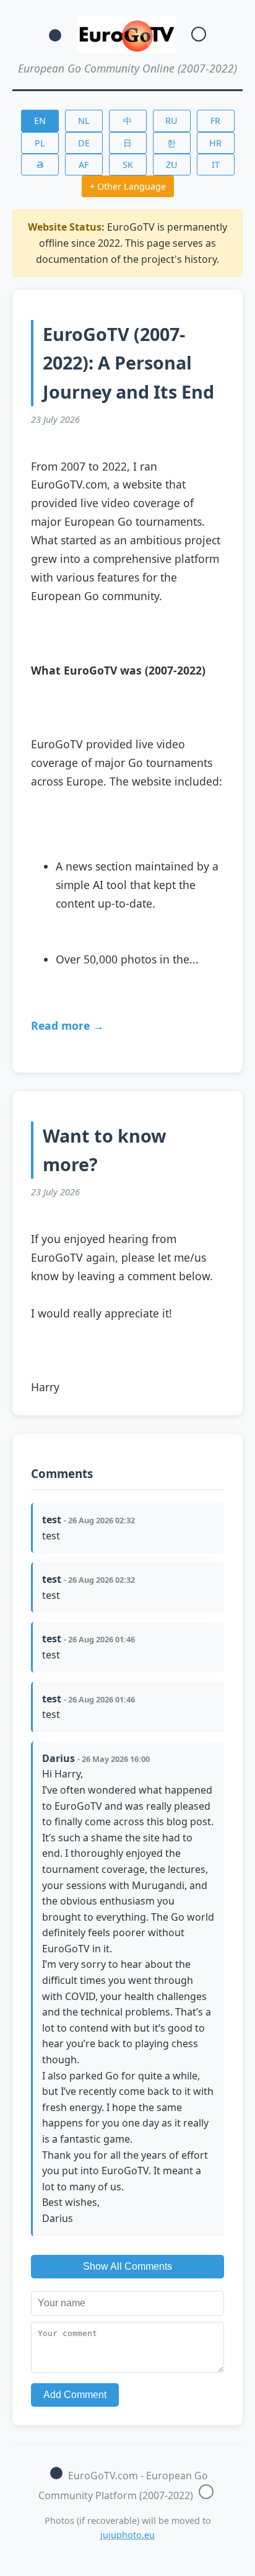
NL (84, 121)
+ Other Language (128, 186)
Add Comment (75, 2395)
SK (128, 165)
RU (171, 121)
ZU (172, 165)
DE (84, 143)
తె (40, 165)
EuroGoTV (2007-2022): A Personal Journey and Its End (128, 362)
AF (84, 165)
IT (216, 165)
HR (215, 143)
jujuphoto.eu (127, 2535)
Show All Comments (127, 2266)
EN (40, 121)
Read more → (67, 1025)
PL (40, 143)
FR (215, 121)
